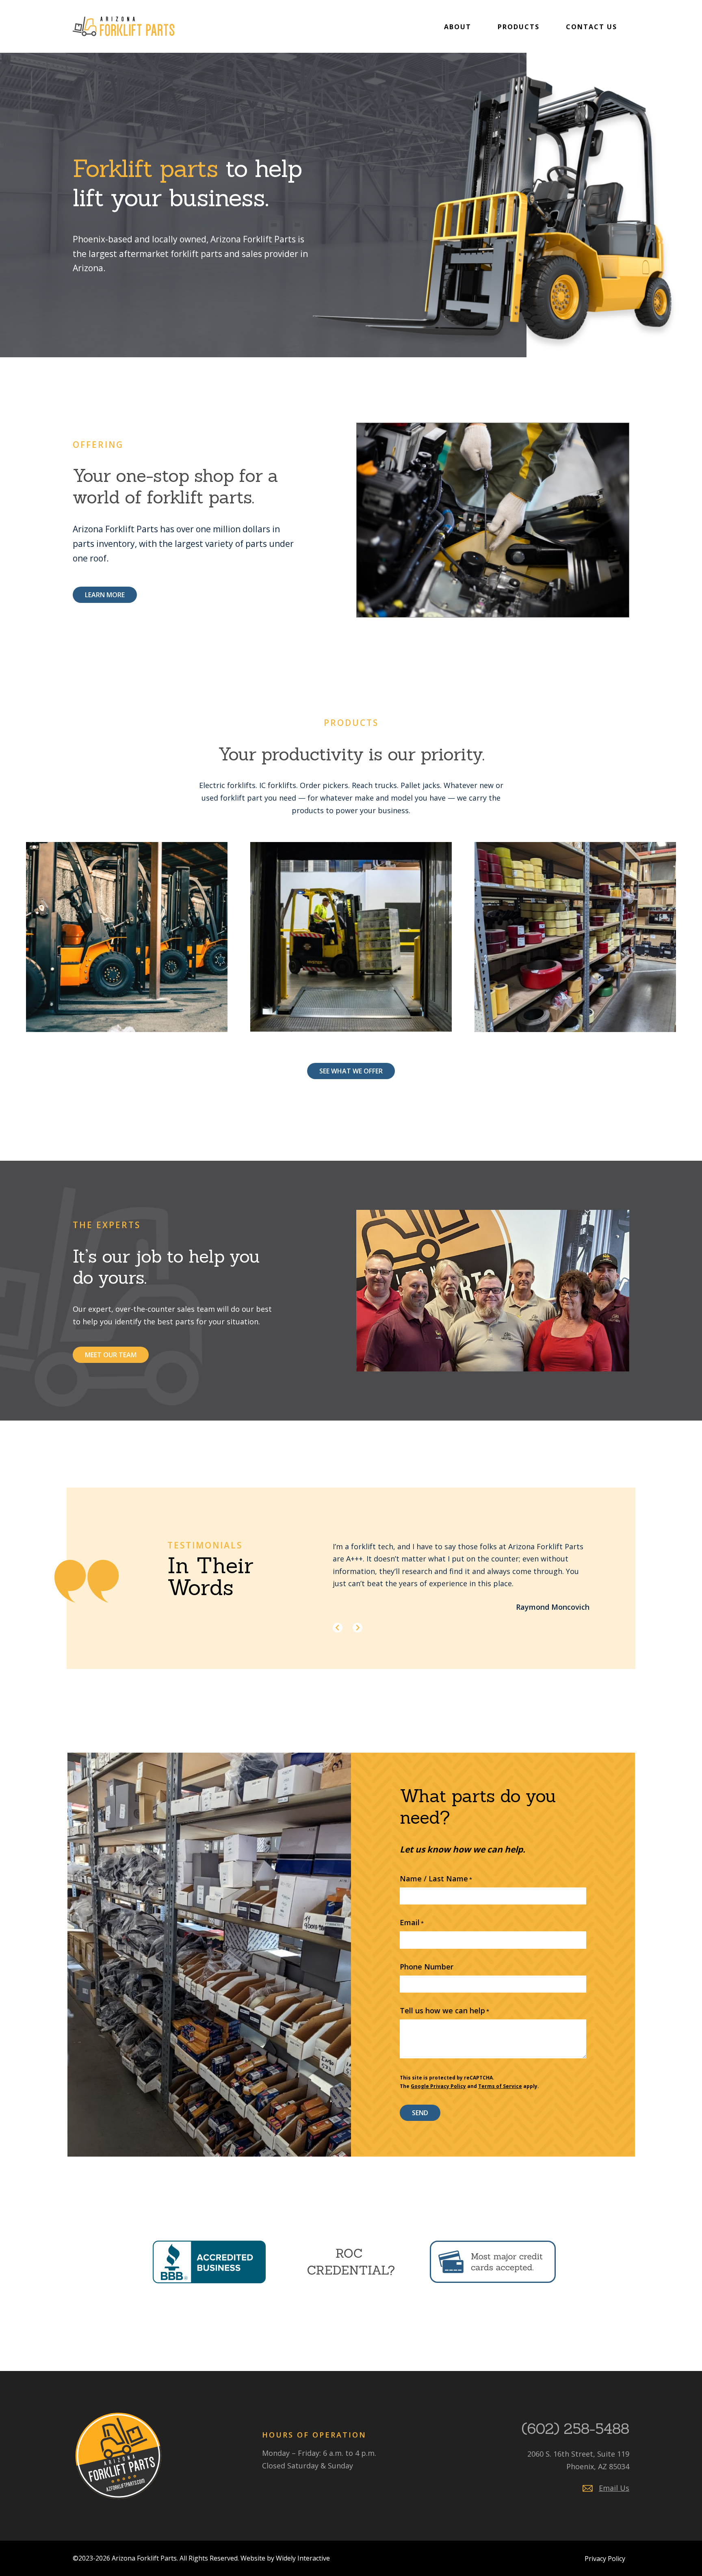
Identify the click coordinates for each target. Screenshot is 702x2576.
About (458, 27)
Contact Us (591, 27)
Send (420, 2113)
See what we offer (351, 1071)
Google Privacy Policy (438, 2086)
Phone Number (427, 1967)
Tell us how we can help (444, 2010)
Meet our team (111, 1355)
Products (519, 27)
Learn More (105, 595)
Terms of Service (500, 2086)
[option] (469, 1577)
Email (412, 1922)
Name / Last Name (436, 1879)
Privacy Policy (605, 2559)
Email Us (614, 2488)
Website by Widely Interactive (285, 2558)
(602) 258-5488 (575, 2429)
